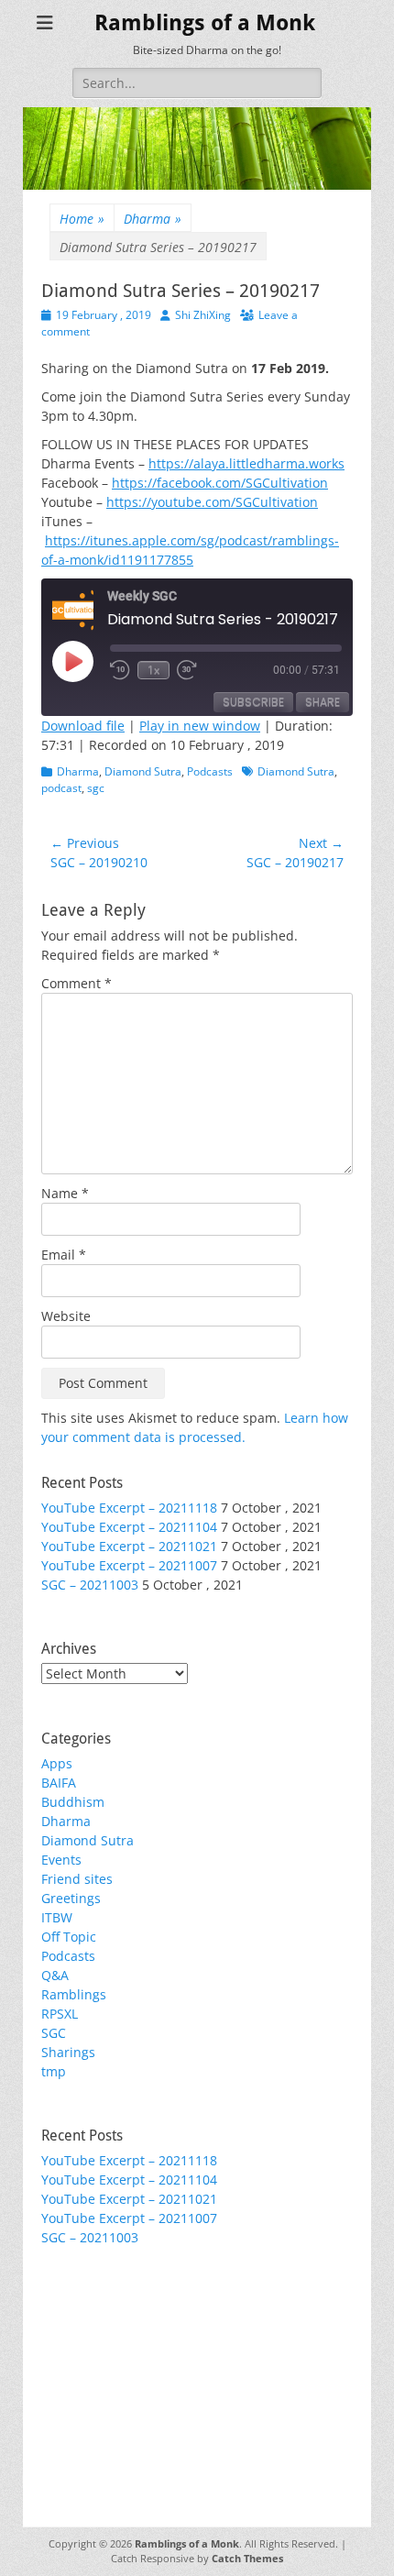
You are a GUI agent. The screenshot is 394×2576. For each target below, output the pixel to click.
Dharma (153, 219)
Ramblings (74, 1994)
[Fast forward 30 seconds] (190, 670)
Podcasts (210, 771)
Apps (57, 1763)
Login (58, 2322)
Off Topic (69, 1937)
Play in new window (200, 726)
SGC (54, 2033)
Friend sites (77, 1879)
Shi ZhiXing (203, 315)
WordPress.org (86, 2379)
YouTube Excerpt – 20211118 (129, 1508)
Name (65, 1193)
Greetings (71, 1898)
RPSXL (60, 2014)
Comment (77, 983)
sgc (96, 788)
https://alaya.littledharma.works (246, 463)
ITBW (57, 1917)
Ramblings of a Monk (205, 23)
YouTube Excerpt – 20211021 (129, 1546)
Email (64, 1255)
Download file (83, 726)
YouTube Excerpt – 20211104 (129, 1527)
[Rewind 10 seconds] (120, 670)
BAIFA (59, 1783)
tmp (54, 2071)
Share (323, 702)
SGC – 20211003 (90, 1585)
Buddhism (73, 1802)
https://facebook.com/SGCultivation (220, 483)
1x (153, 670)
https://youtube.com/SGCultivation (212, 502)
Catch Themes (247, 2558)
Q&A (55, 1975)
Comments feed (90, 2360)
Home (82, 219)
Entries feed (78, 2341)
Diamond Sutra (143, 771)
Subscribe (253, 702)
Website (66, 1316)
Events (61, 1860)
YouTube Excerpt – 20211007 (129, 1565)
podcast (61, 788)
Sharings (68, 2052)
